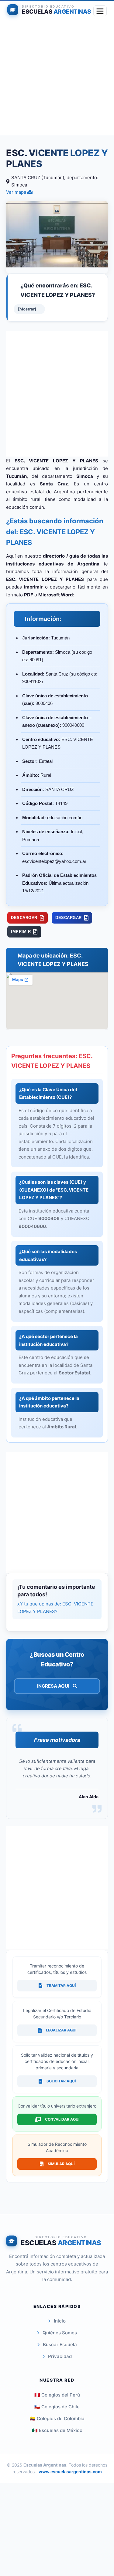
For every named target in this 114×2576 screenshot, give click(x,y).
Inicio (60, 2321)
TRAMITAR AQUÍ (61, 1986)
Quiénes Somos (60, 2333)
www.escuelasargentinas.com (70, 2472)
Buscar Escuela (60, 2345)
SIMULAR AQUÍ (61, 2164)
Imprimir (21, 932)
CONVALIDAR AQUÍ (62, 2119)
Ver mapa (17, 192)
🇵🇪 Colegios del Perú (57, 2395)
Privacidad (60, 2356)
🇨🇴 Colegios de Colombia (57, 2418)
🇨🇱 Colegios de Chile (57, 2407)
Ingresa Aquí (54, 1686)
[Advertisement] (57, 78)
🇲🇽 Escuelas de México (57, 2430)
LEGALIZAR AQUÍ (61, 2030)
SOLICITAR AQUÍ (61, 2081)
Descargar (24, 918)
